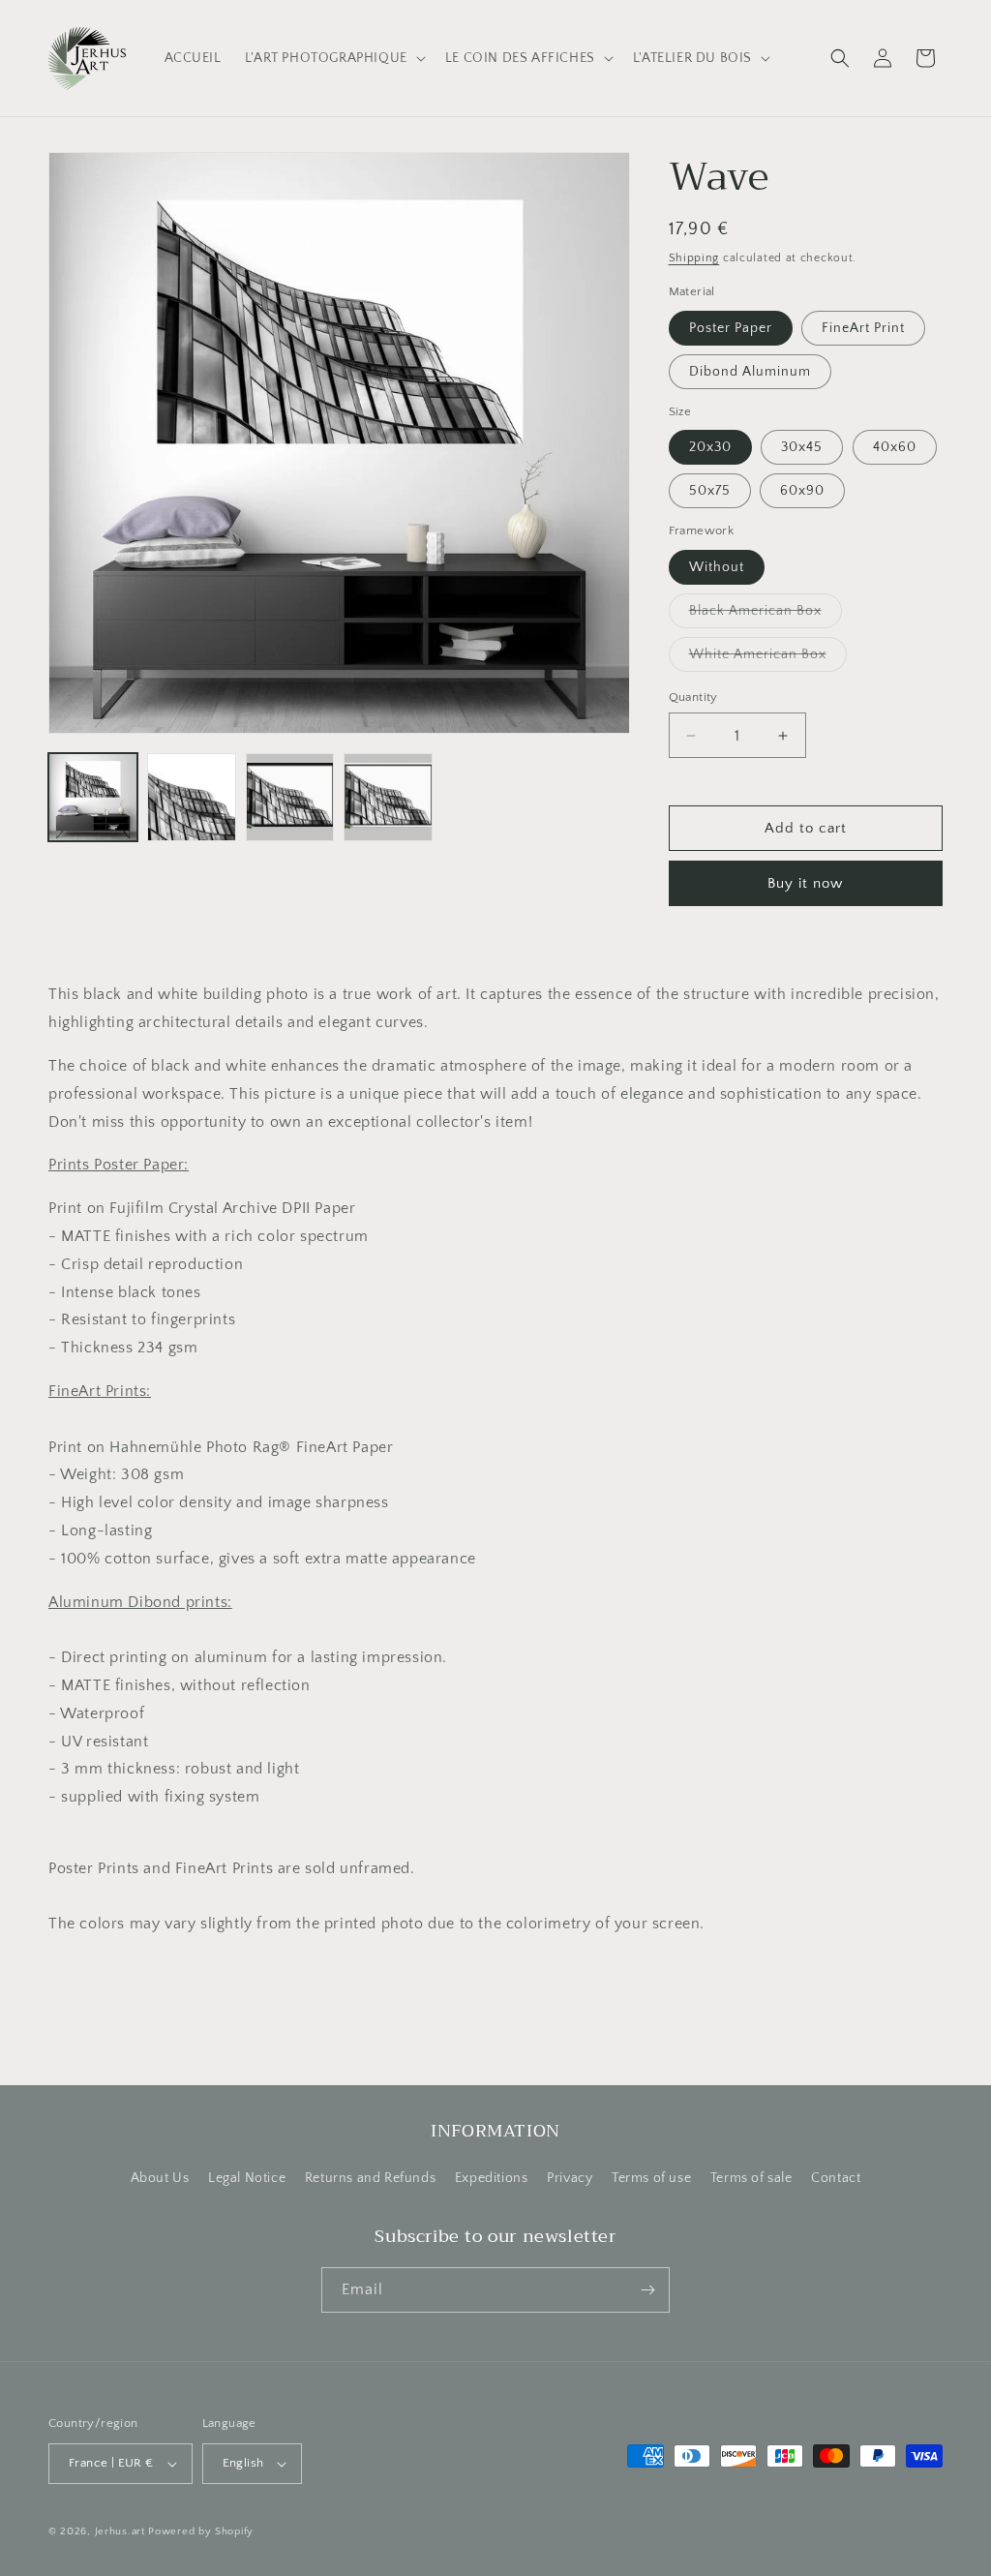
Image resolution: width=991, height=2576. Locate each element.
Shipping (694, 258)
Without (717, 567)
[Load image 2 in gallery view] (192, 798)
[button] (333, 58)
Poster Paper (731, 328)
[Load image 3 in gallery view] (290, 798)
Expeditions (492, 2178)
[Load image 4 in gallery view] (388, 798)
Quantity (693, 697)
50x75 (710, 491)
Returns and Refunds (370, 2178)
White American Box (768, 659)
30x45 (802, 447)
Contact (836, 2178)
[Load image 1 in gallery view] (93, 798)
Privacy (570, 2178)
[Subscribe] (647, 2290)
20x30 (710, 447)
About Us (160, 2178)
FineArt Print (863, 328)
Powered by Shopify (201, 2531)
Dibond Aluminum (750, 372)
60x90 (802, 491)
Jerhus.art (120, 2531)
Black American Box (766, 615)
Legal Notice (247, 2178)
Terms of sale (751, 2178)
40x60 (895, 447)
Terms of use (651, 2178)
